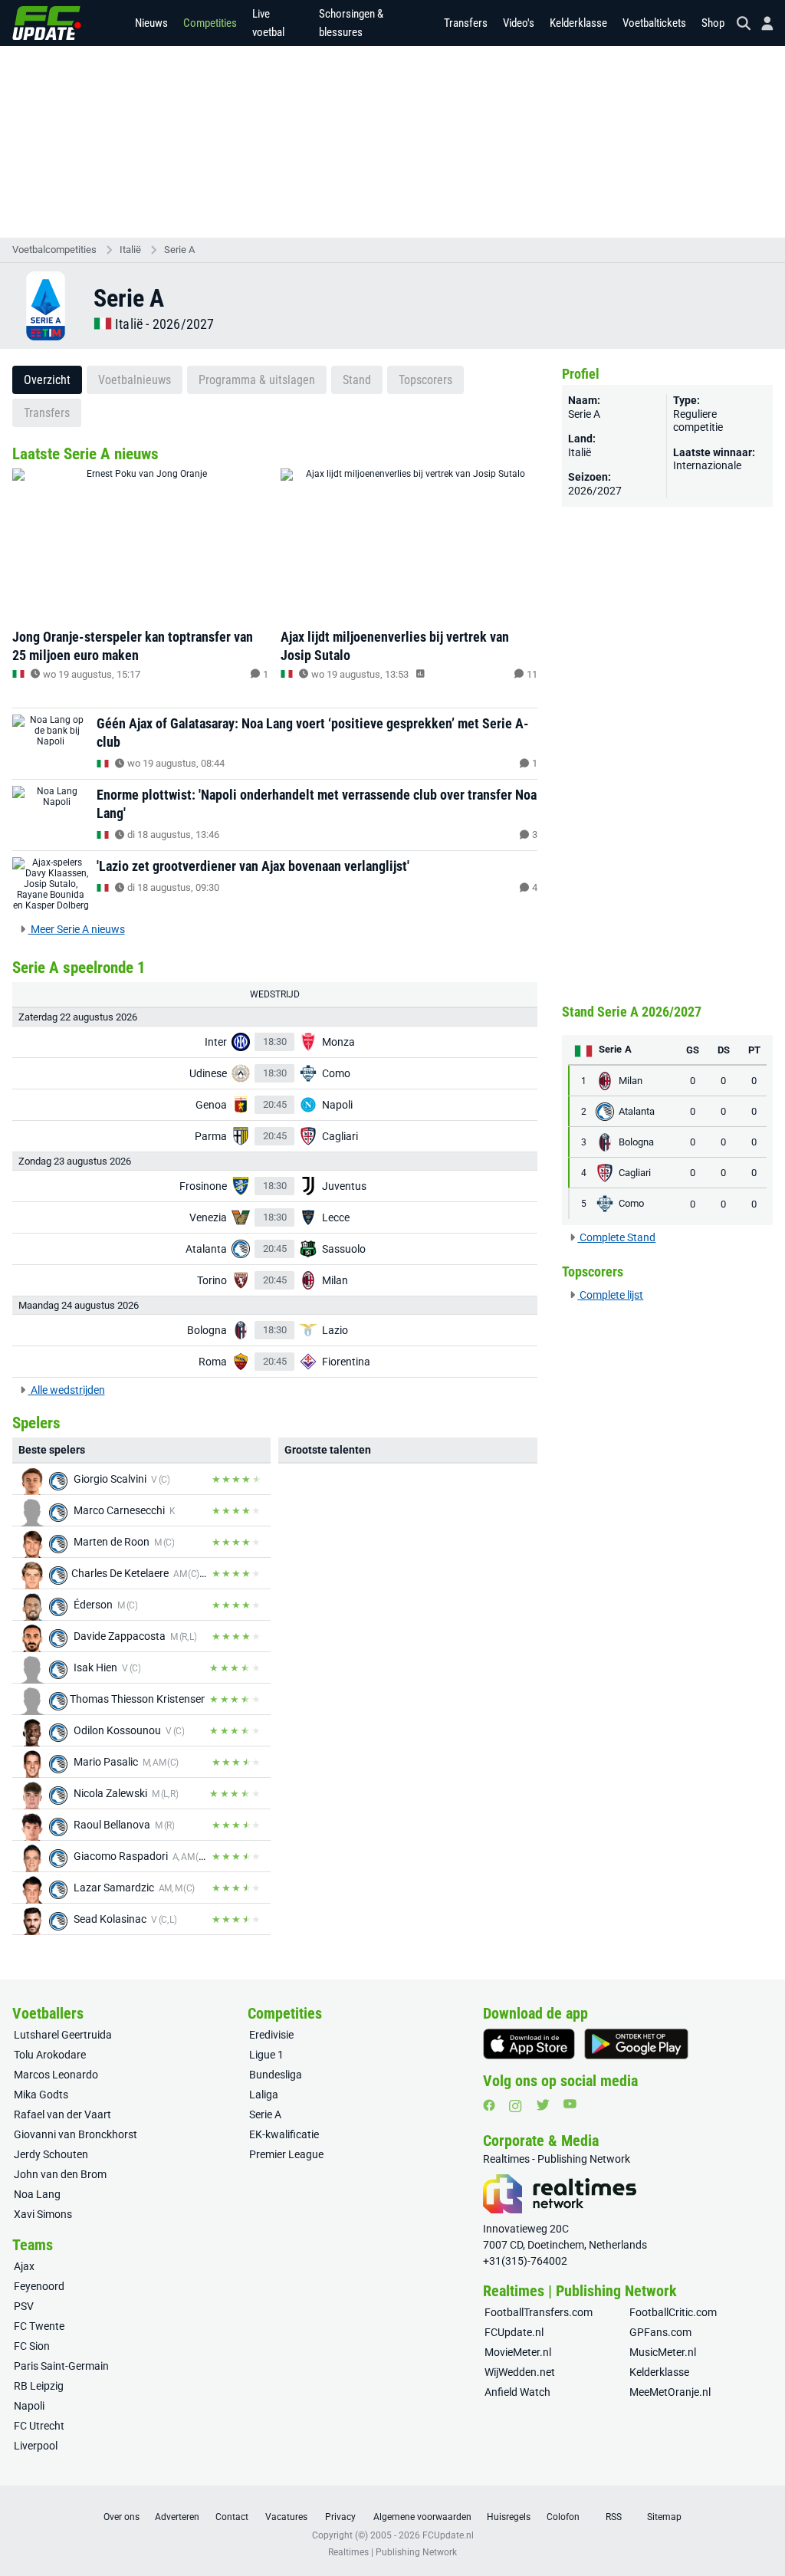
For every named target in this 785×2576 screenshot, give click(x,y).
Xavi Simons (43, 2214)
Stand (357, 380)
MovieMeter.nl (518, 2352)
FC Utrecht (39, 2426)
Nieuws (151, 23)
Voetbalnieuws (135, 380)
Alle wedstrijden (67, 1390)
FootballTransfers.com (539, 2312)
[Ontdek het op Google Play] (636, 2044)
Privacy (340, 2517)
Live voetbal (268, 23)
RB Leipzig (39, 2386)
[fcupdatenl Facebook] (489, 2105)
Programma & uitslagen (257, 380)
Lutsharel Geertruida (63, 2035)
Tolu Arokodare (50, 2055)
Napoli (29, 2406)
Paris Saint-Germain (61, 2366)
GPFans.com (660, 2332)
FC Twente (39, 2326)
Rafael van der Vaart (62, 2114)
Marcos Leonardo (56, 2075)
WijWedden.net (520, 2372)
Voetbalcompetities (54, 250)
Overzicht (47, 380)
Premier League (286, 2154)
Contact (232, 2517)
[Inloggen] (761, 23)
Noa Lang (37, 2194)
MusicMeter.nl (663, 2352)
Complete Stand (616, 1237)
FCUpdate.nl (514, 2332)
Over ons (122, 2517)
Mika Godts (41, 2095)
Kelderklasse (578, 23)
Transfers (466, 23)
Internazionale (707, 465)
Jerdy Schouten (51, 2154)
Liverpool (36, 2446)
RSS (614, 2517)
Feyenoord (39, 2286)
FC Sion (32, 2346)
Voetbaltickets (654, 23)
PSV (24, 2306)
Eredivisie (271, 2035)
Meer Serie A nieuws (77, 929)
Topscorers (425, 380)
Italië (130, 250)
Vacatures (286, 2517)
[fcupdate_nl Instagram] (516, 2106)
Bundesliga (276, 2075)
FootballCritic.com (673, 2312)
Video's (519, 23)
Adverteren (177, 2517)
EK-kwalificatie (284, 2134)
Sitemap (664, 2517)
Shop (713, 23)
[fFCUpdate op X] (543, 2105)
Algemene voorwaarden (422, 2517)
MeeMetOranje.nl (670, 2392)
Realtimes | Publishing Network (392, 2552)
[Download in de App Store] (529, 2044)
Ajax (24, 2266)
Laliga (264, 2095)
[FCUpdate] (47, 23)
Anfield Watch (517, 2392)
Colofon (563, 2517)
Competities (210, 23)
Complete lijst (610, 1295)
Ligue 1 (266, 2055)
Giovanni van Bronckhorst (76, 2134)
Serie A (179, 250)
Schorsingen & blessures (351, 23)
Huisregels (509, 2517)
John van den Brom (60, 2174)
